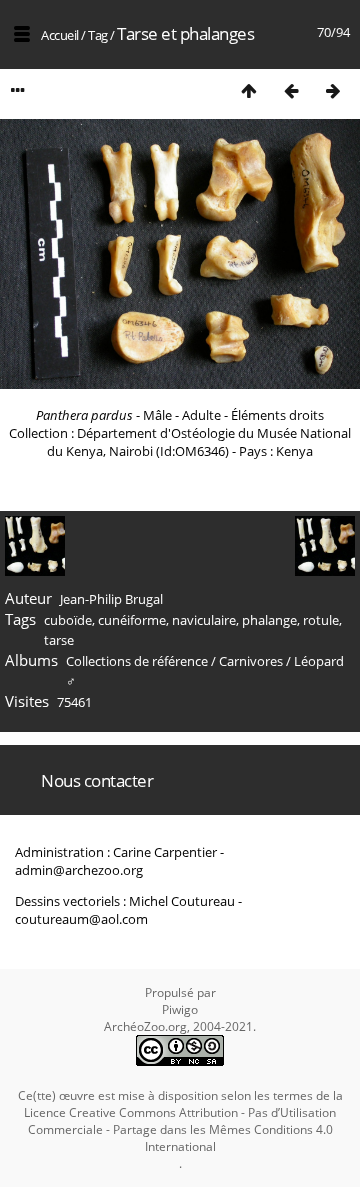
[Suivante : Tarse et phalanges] (333, 90)
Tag (98, 35)
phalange (269, 620)
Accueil (60, 35)
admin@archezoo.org (79, 870)
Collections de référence (137, 661)
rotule (321, 620)
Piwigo (180, 1009)
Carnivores (251, 661)
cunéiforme (132, 620)
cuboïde (68, 620)
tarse (59, 640)
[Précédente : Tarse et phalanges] (291, 90)
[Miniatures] (249, 90)
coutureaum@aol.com (81, 919)
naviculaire (204, 620)
